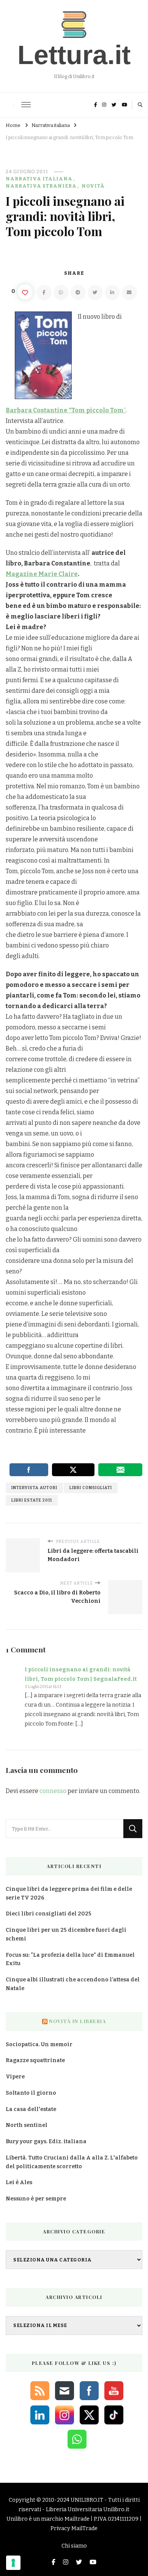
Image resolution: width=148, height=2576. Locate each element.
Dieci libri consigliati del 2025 (49, 1914)
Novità (93, 186)
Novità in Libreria (77, 2021)
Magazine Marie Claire (42, 574)
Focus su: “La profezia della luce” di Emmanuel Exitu (70, 1959)
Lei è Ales (19, 2182)
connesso (53, 1791)
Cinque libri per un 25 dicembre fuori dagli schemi (66, 1934)
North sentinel (27, 2125)
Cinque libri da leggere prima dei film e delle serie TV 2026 (69, 1893)
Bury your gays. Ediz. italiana (46, 2141)
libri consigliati (91, 1488)
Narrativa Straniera (41, 186)
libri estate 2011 (32, 1500)
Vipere (15, 2077)
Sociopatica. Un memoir (39, 2044)
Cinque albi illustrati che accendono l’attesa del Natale (73, 1984)
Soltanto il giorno (31, 2093)
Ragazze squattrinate (35, 2060)
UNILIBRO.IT (87, 2500)
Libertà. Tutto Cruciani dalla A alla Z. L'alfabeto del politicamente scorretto (72, 2162)
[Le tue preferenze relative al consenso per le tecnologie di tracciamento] (13, 2563)
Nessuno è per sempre (36, 2199)
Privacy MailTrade (74, 2528)
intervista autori (34, 1488)
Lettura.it (74, 55)
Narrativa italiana (39, 179)
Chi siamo (74, 2546)
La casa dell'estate (31, 2109)
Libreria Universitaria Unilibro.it (88, 2509)
